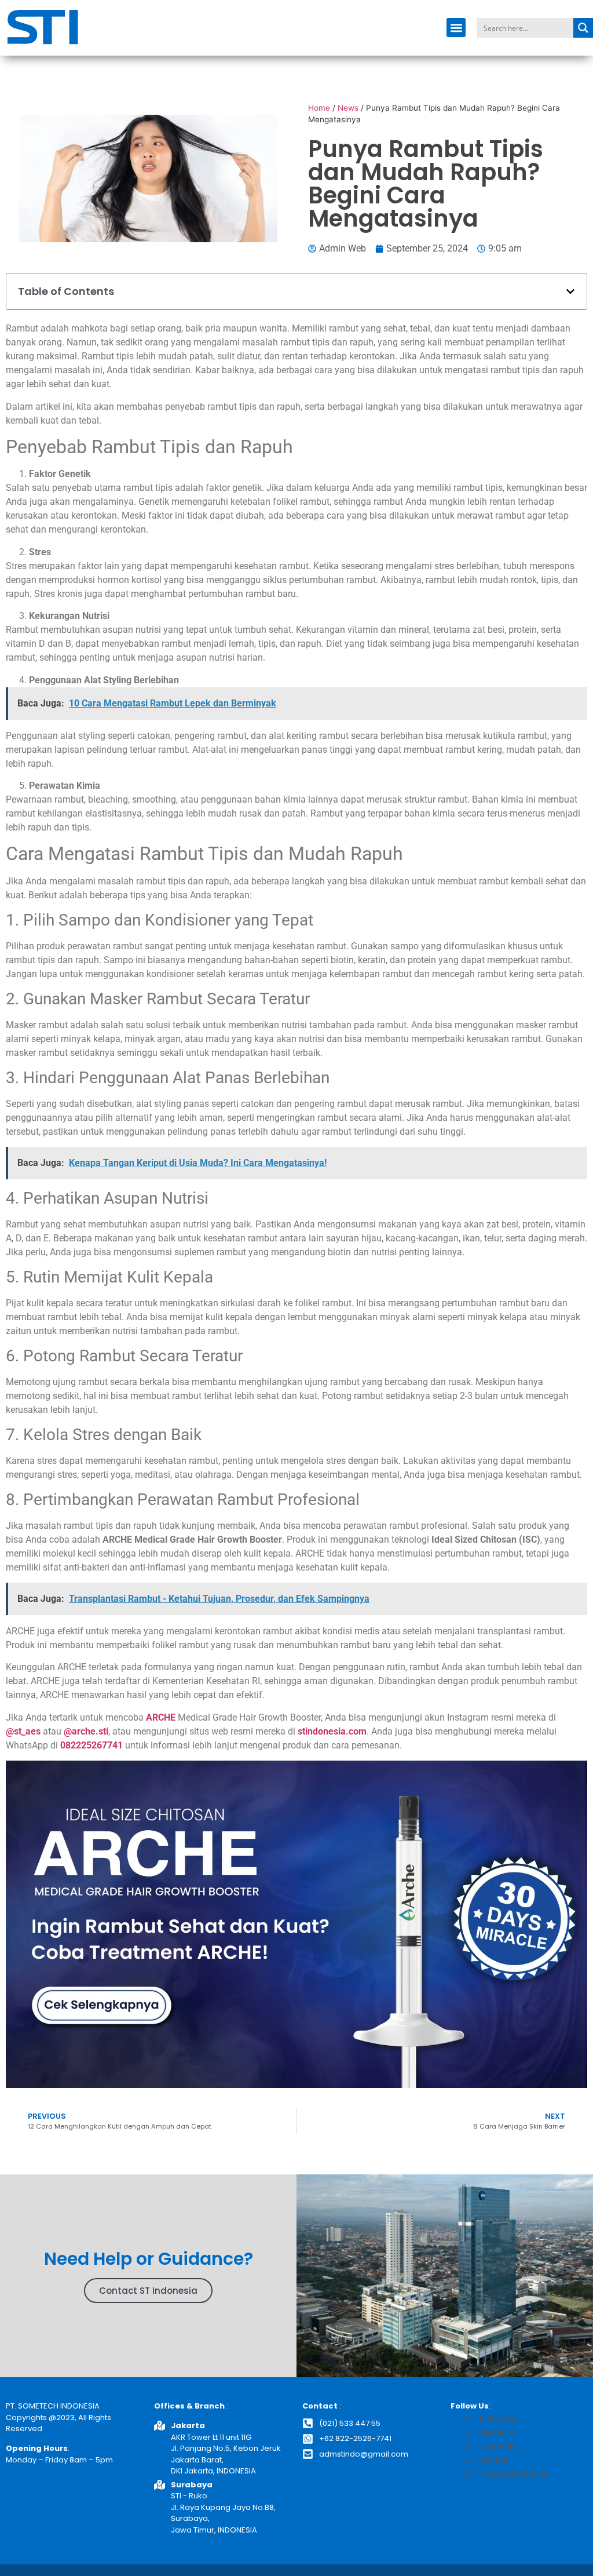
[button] (456, 28)
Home (319, 108)
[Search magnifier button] (583, 28)
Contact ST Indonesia (148, 2291)
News (348, 108)
